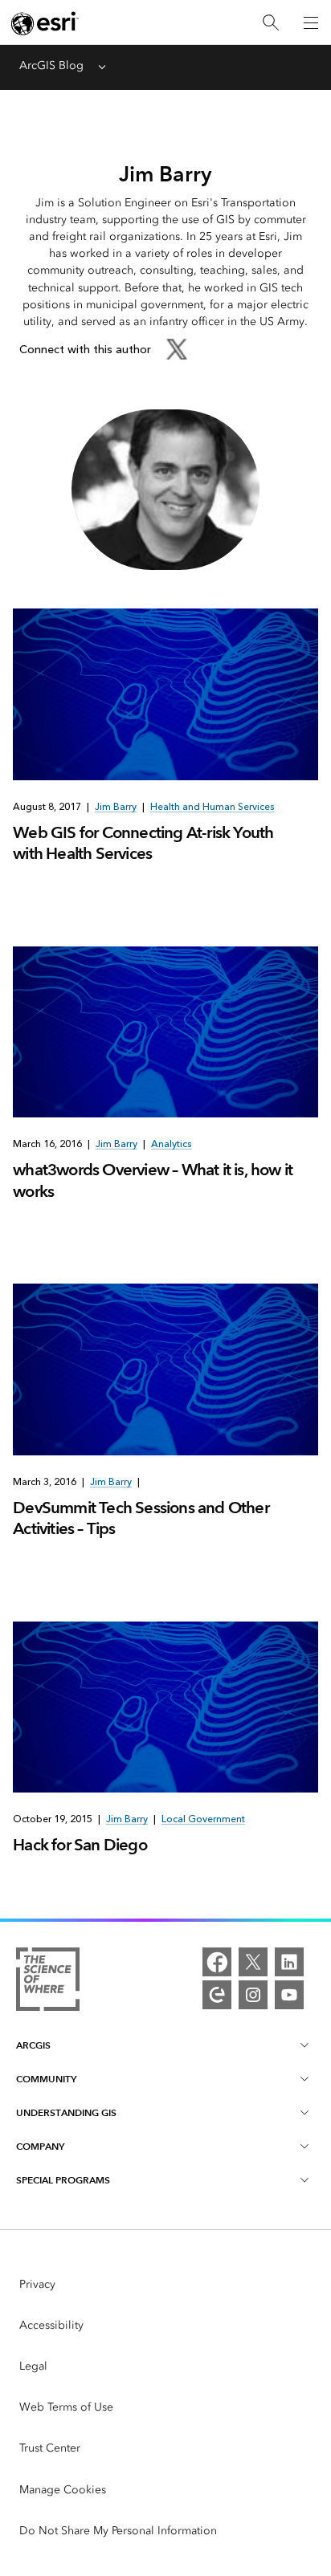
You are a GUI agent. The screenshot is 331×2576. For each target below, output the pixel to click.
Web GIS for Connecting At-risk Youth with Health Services (143, 843)
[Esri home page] (45, 23)
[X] (253, 1962)
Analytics (172, 1144)
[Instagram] (253, 1995)
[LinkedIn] (289, 1962)
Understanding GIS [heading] (66, 2112)
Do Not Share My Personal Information (118, 2531)
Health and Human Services (212, 807)
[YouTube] (289, 1995)
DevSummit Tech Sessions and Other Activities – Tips (141, 1518)
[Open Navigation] (311, 22)
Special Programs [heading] (63, 2180)
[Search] (271, 23)
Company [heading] (40, 2146)
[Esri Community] (217, 1995)
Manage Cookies (63, 2490)
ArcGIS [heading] (33, 2045)
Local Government (203, 1819)
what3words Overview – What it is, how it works (153, 1180)
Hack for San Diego (80, 1845)
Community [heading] (46, 2079)
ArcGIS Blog (51, 65)
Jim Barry (116, 807)
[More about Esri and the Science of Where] (48, 1982)
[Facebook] (217, 1962)
